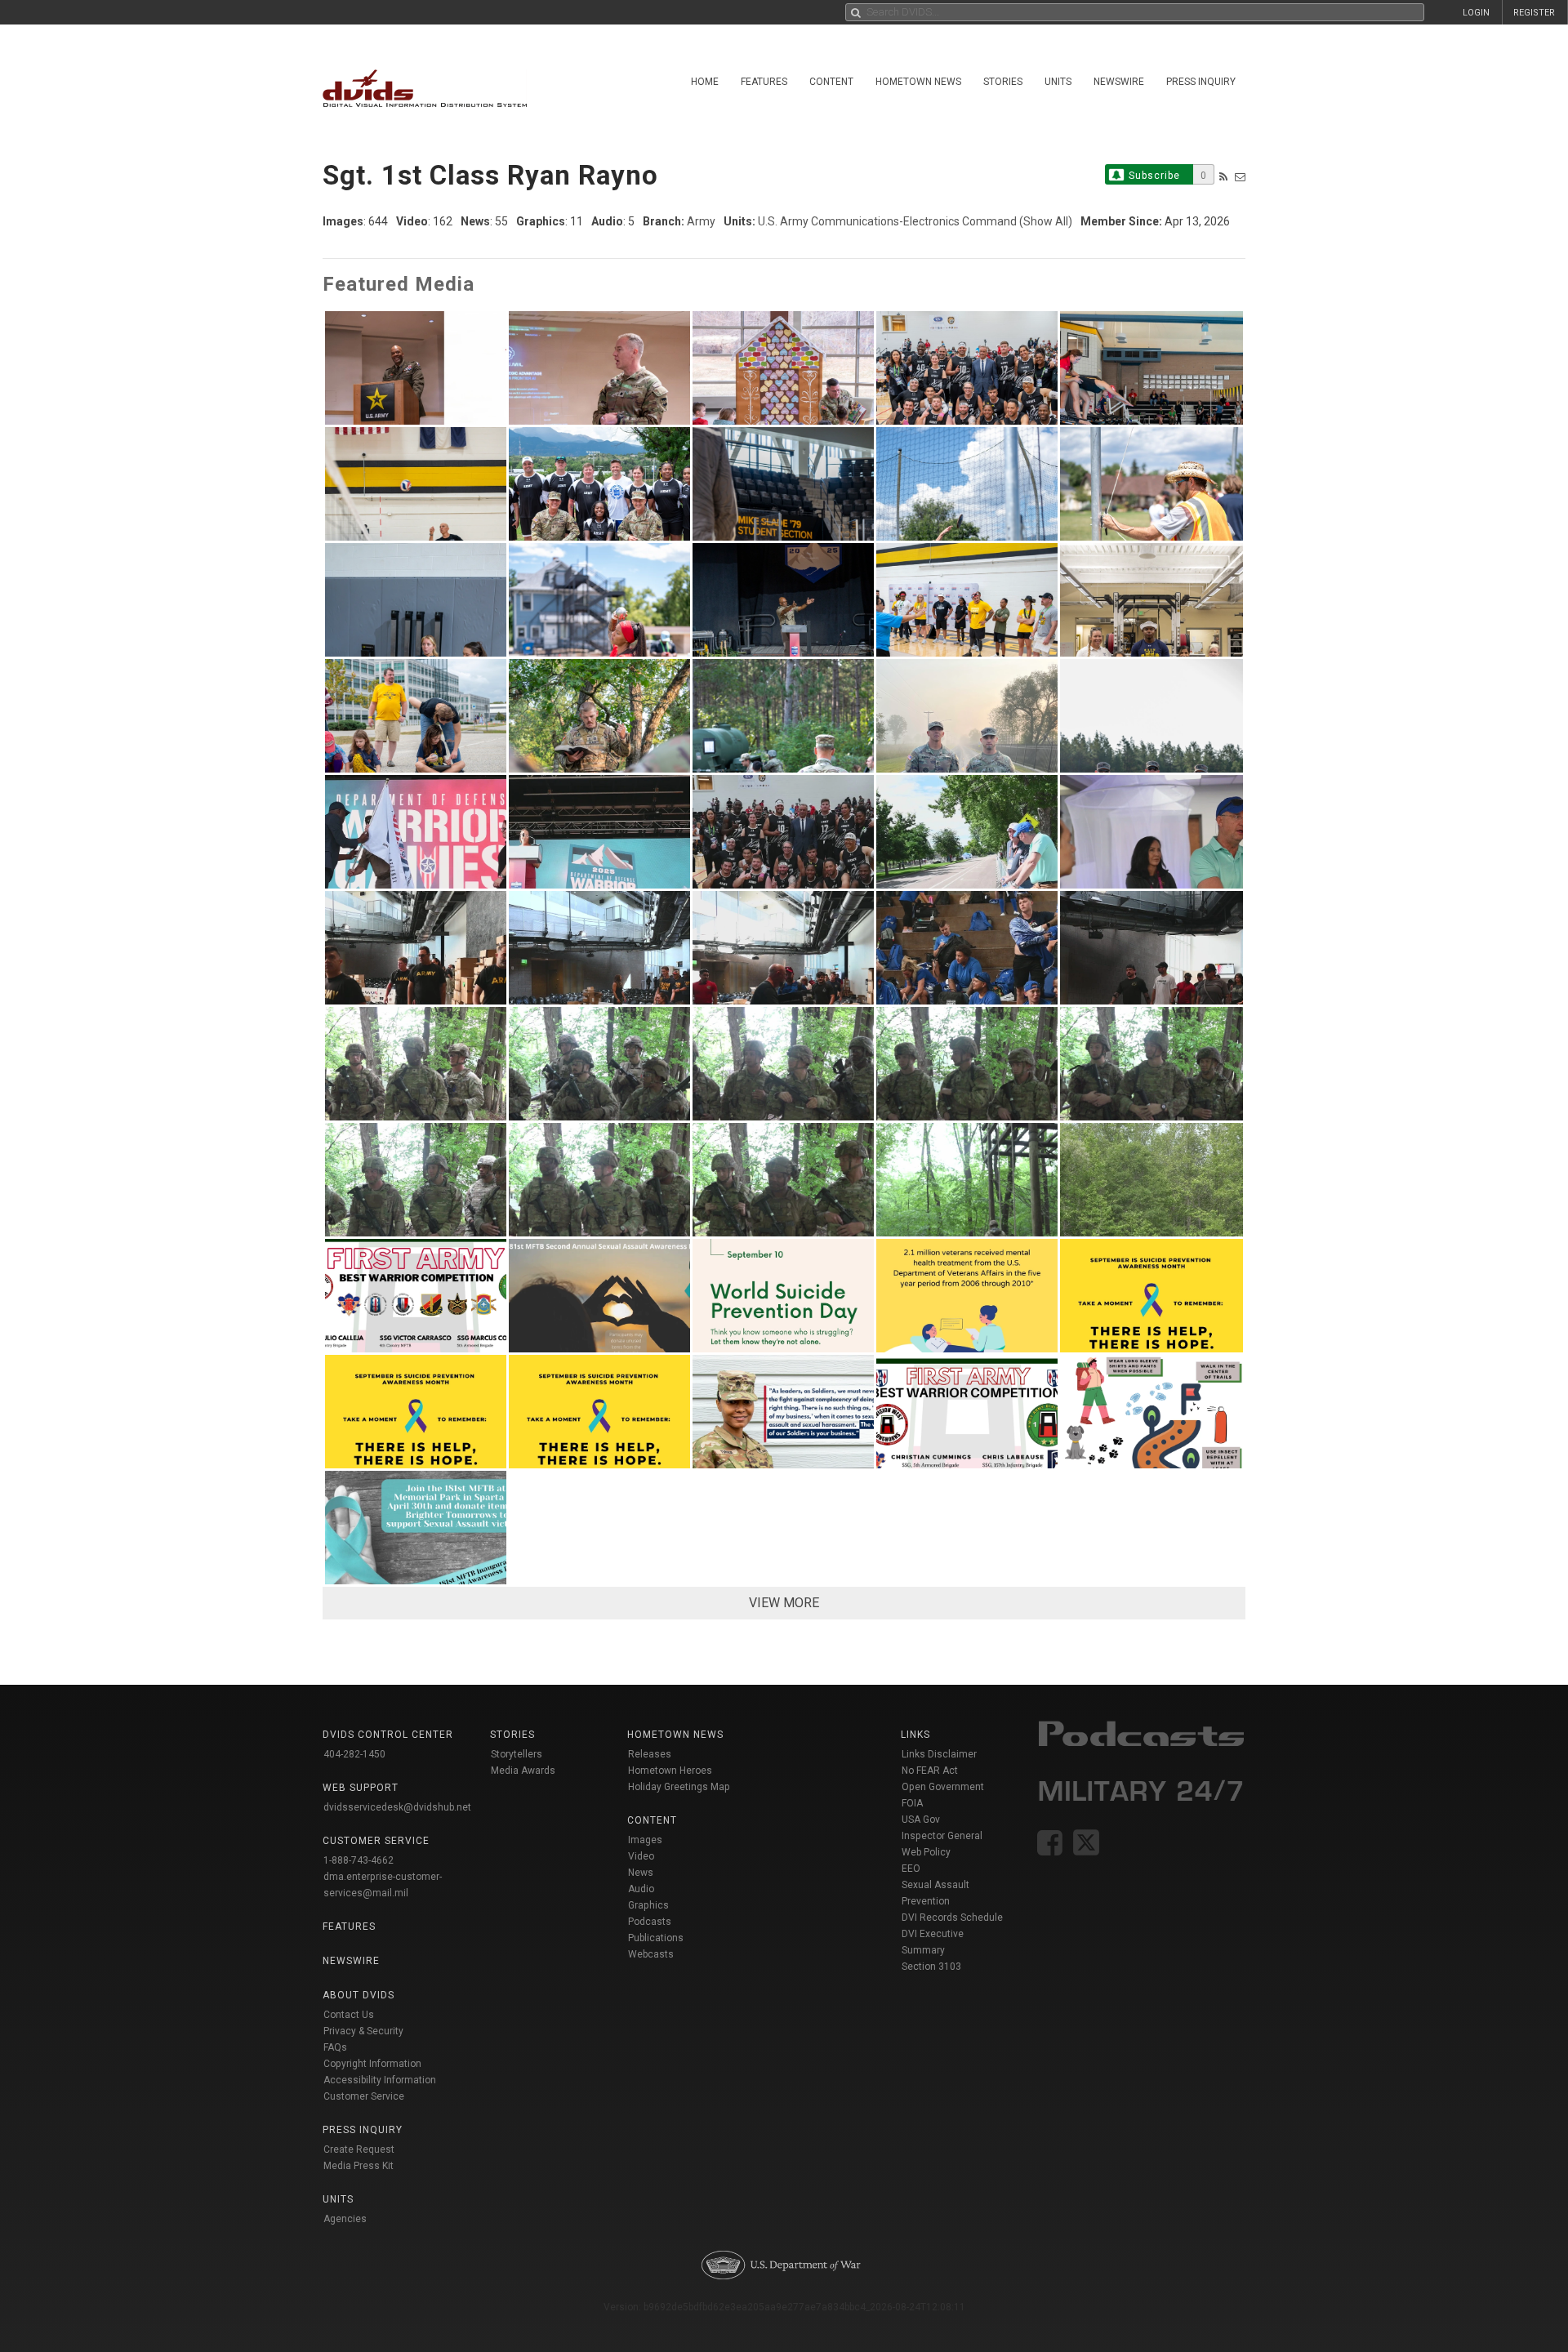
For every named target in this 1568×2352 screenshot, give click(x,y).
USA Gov (921, 1820)
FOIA (912, 1803)
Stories (1003, 82)
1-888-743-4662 (359, 1860)
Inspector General (942, 1836)
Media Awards (523, 1771)
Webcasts (651, 1954)
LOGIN (1476, 13)
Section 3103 (931, 1967)
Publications (656, 1938)
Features (764, 82)
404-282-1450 (354, 1754)
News (641, 1873)
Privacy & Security (363, 2031)
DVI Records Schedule (952, 1918)
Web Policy (926, 1852)
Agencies (345, 2219)
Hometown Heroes (670, 1771)
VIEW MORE (784, 1603)
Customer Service (364, 2096)
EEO (911, 1869)
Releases (650, 1754)
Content (831, 82)
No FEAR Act (930, 1771)
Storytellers (517, 1754)
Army (701, 221)
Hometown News (918, 82)
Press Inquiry (1201, 82)
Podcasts (650, 1922)
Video (641, 1856)
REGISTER (1534, 13)
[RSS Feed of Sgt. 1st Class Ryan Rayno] (1223, 177)
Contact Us (349, 2015)
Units (1058, 82)
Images (645, 1840)
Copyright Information (372, 2064)
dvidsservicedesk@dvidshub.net (397, 1807)
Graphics (648, 1905)
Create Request (359, 2149)
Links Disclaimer (939, 1754)
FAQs (335, 2047)
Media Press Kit (359, 2166)
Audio (641, 1889)
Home (705, 82)
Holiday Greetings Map (679, 1787)
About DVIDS (359, 1995)
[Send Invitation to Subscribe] (1240, 177)
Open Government (943, 1787)
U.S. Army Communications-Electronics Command (887, 221)
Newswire (1119, 82)
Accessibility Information (380, 2080)
